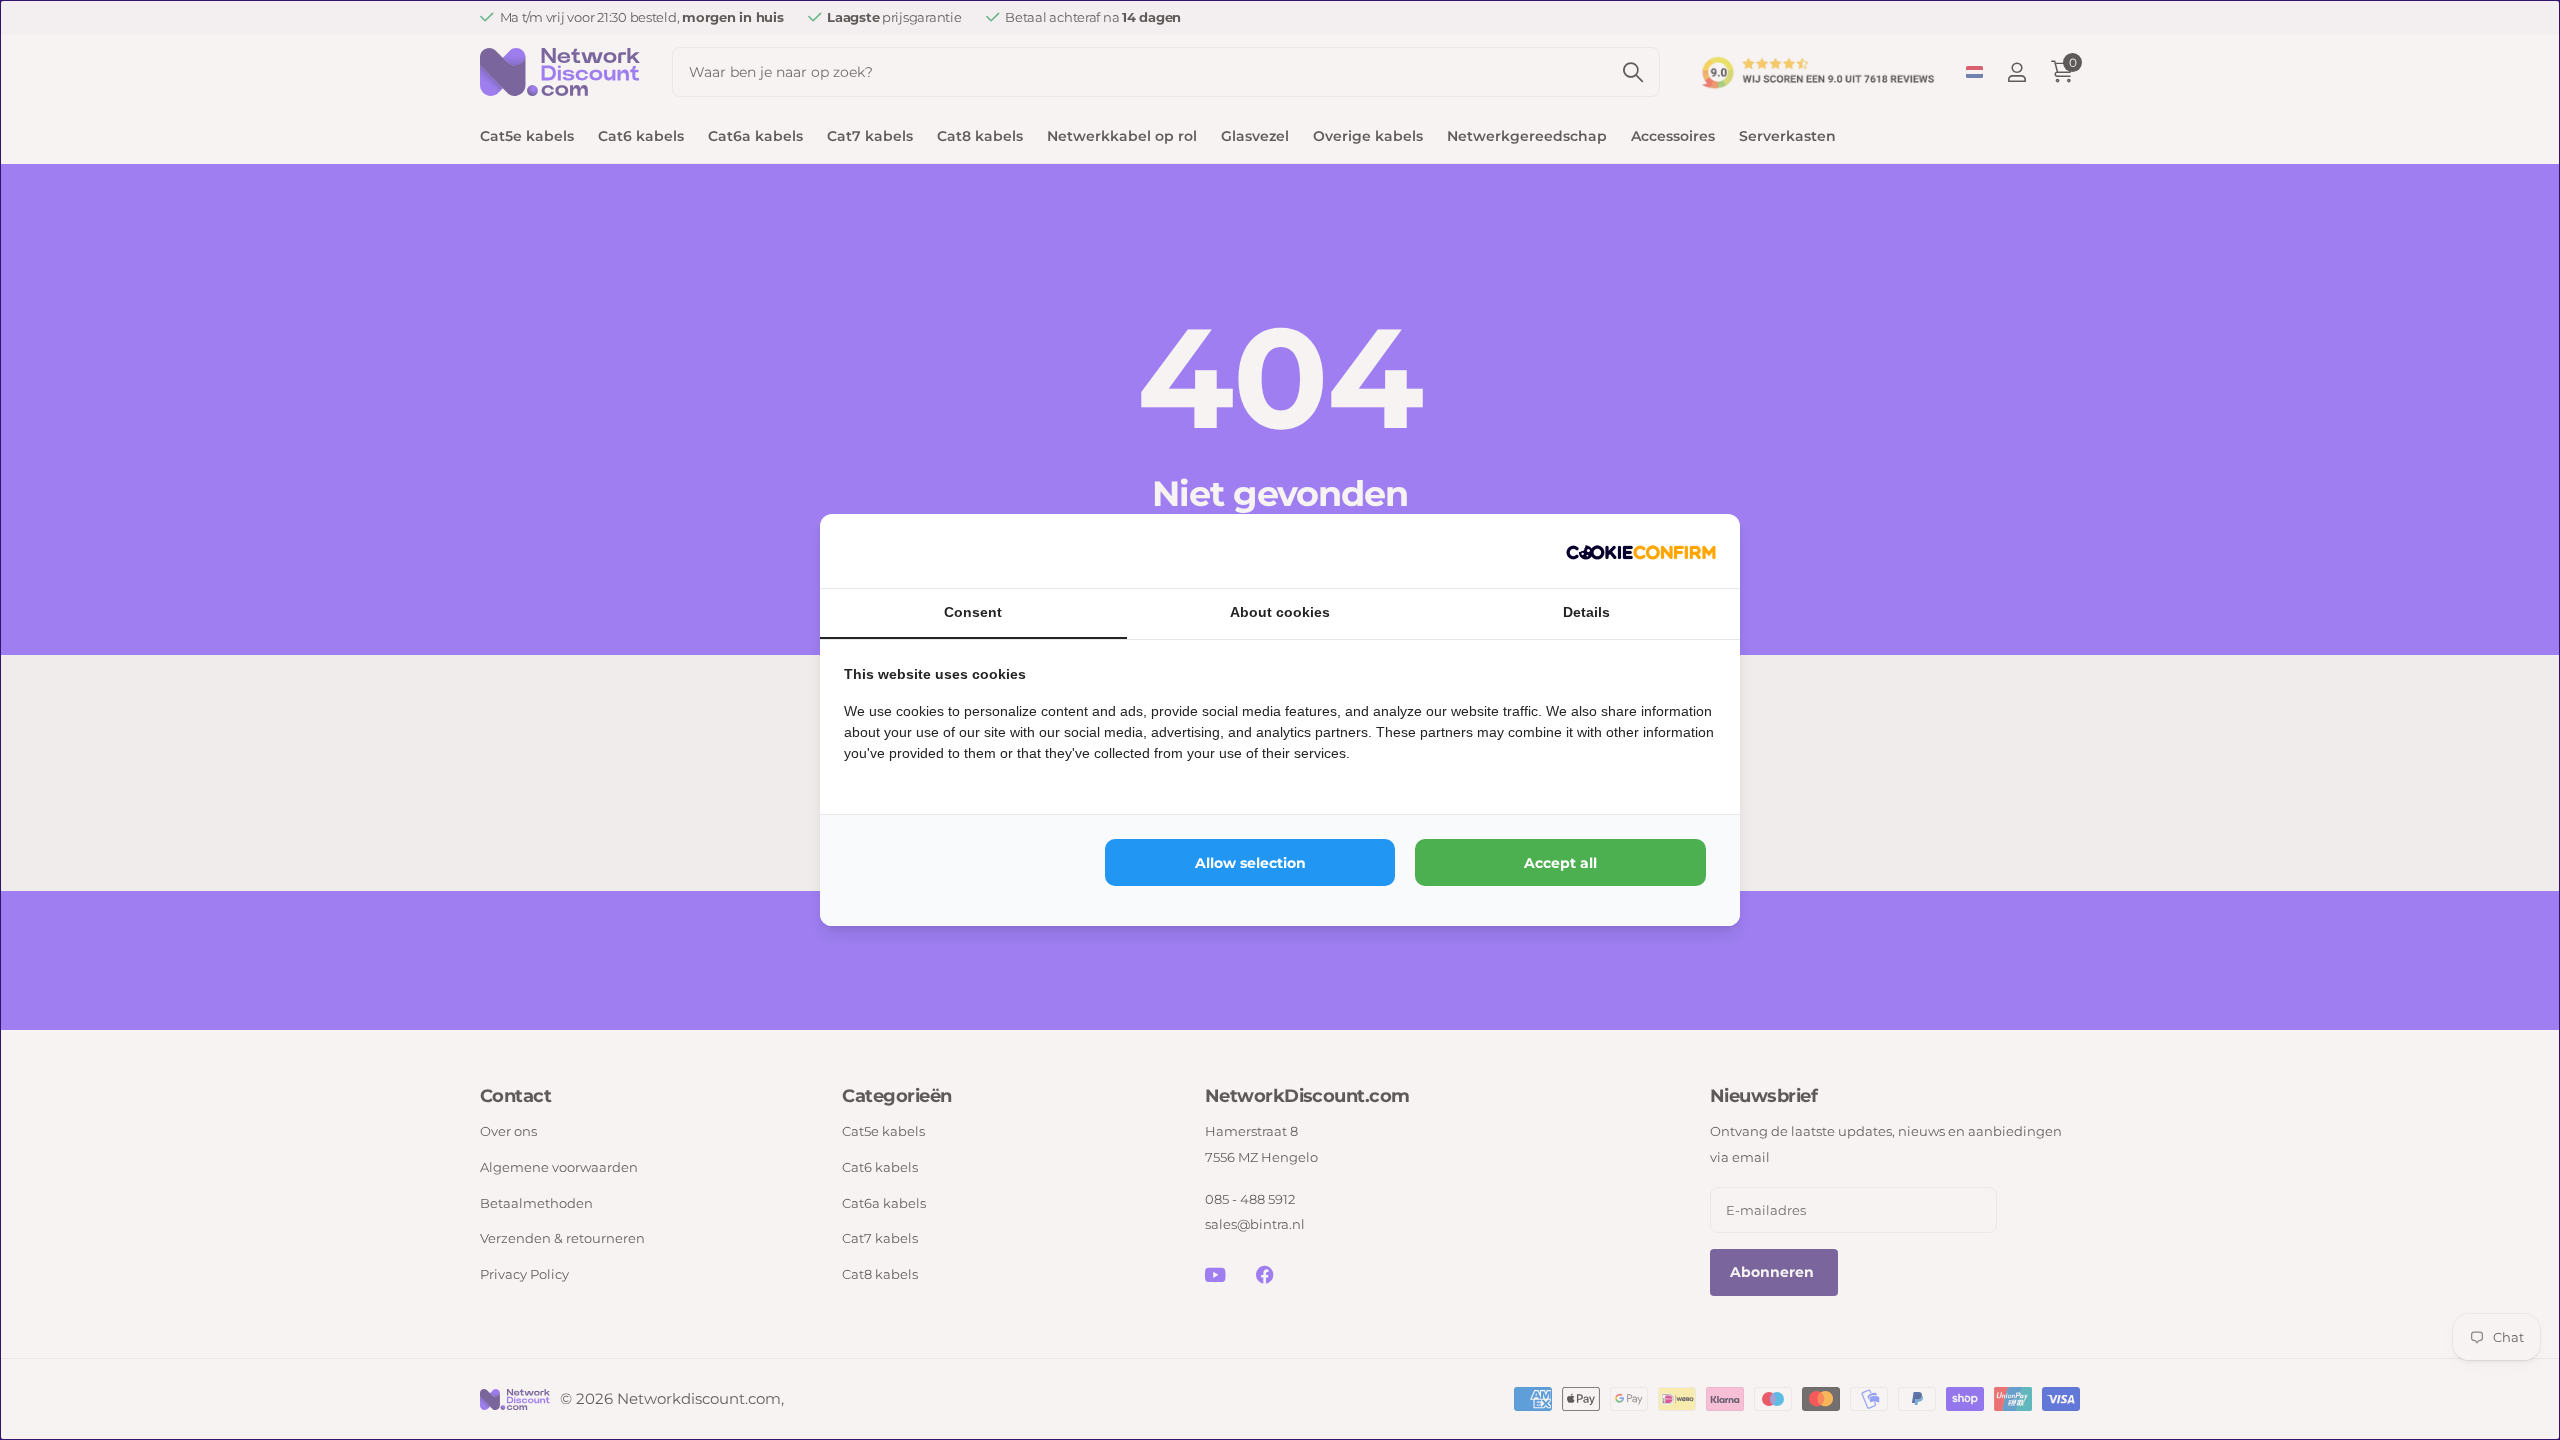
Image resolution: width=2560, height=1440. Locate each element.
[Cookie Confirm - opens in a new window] (1641, 551)
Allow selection (1250, 863)
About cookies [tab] (1280, 612)
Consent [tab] (973, 612)
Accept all (1560, 863)
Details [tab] (1586, 612)
